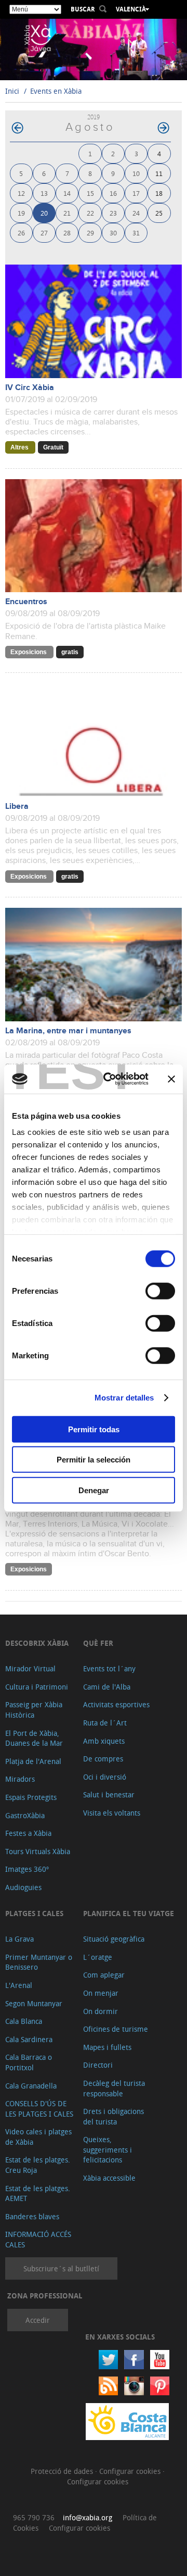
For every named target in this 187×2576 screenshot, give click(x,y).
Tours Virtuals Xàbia (38, 1851)
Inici (12, 91)
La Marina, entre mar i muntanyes (68, 1031)
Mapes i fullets (107, 2047)
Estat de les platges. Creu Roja (38, 2165)
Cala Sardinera (29, 2039)
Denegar (94, 1490)
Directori (98, 2065)
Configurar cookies (131, 2471)
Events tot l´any (109, 1668)
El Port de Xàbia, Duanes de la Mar (34, 1738)
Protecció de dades (63, 2471)
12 (21, 193)
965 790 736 (34, 2517)
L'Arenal (19, 1985)
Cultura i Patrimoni (37, 1687)
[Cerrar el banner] (171, 1079)
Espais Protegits (31, 1797)
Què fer (98, 1643)
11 (159, 173)
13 (44, 193)
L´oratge (98, 1957)
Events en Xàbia (56, 91)
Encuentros (26, 602)
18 (159, 193)
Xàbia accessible (109, 2178)
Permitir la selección (94, 1460)
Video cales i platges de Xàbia (38, 2137)
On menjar (101, 1993)
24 (136, 213)
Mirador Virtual (30, 1668)
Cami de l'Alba (107, 1687)
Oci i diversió (105, 1777)
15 (90, 193)
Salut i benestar (109, 1795)
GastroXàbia (25, 1815)
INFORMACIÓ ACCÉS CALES (38, 2239)
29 (90, 233)
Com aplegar (104, 1975)
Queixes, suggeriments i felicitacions (108, 2149)
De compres (103, 1759)
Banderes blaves (32, 2216)
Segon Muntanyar (34, 2003)
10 (136, 173)
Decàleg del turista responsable (114, 2088)
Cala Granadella (31, 2086)
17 (136, 193)
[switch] (160, 1291)
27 (44, 233)
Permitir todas (94, 1429)
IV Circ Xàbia (30, 388)
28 (67, 233)
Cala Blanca (24, 2021)
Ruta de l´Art (105, 1723)
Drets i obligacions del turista (113, 2116)
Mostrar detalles (124, 1398)
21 (67, 213)
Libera (17, 806)
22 (90, 213)
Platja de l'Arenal (33, 1761)
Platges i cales (34, 1913)
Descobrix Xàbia (37, 1643)
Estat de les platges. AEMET (38, 2193)
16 (113, 193)
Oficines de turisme (116, 2029)
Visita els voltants (112, 1813)
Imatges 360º (27, 1869)
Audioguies (23, 1887)
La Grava (19, 1939)
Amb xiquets (104, 1741)
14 (67, 193)
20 (44, 213)
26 (21, 233)
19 (21, 213)
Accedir (38, 2320)
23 (113, 213)
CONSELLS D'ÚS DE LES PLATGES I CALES (39, 2109)
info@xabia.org (88, 2517)
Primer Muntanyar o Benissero (39, 1962)
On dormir (101, 2011)
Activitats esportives (116, 1704)
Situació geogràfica (114, 1939)
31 (136, 233)
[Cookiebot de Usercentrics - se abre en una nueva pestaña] (110, 1079)
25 (159, 213)
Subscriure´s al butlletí (61, 2268)
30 (113, 233)
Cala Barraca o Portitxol (29, 2062)
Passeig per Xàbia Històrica (34, 1710)
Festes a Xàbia (28, 1833)
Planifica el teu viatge (129, 1913)
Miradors (20, 1779)
